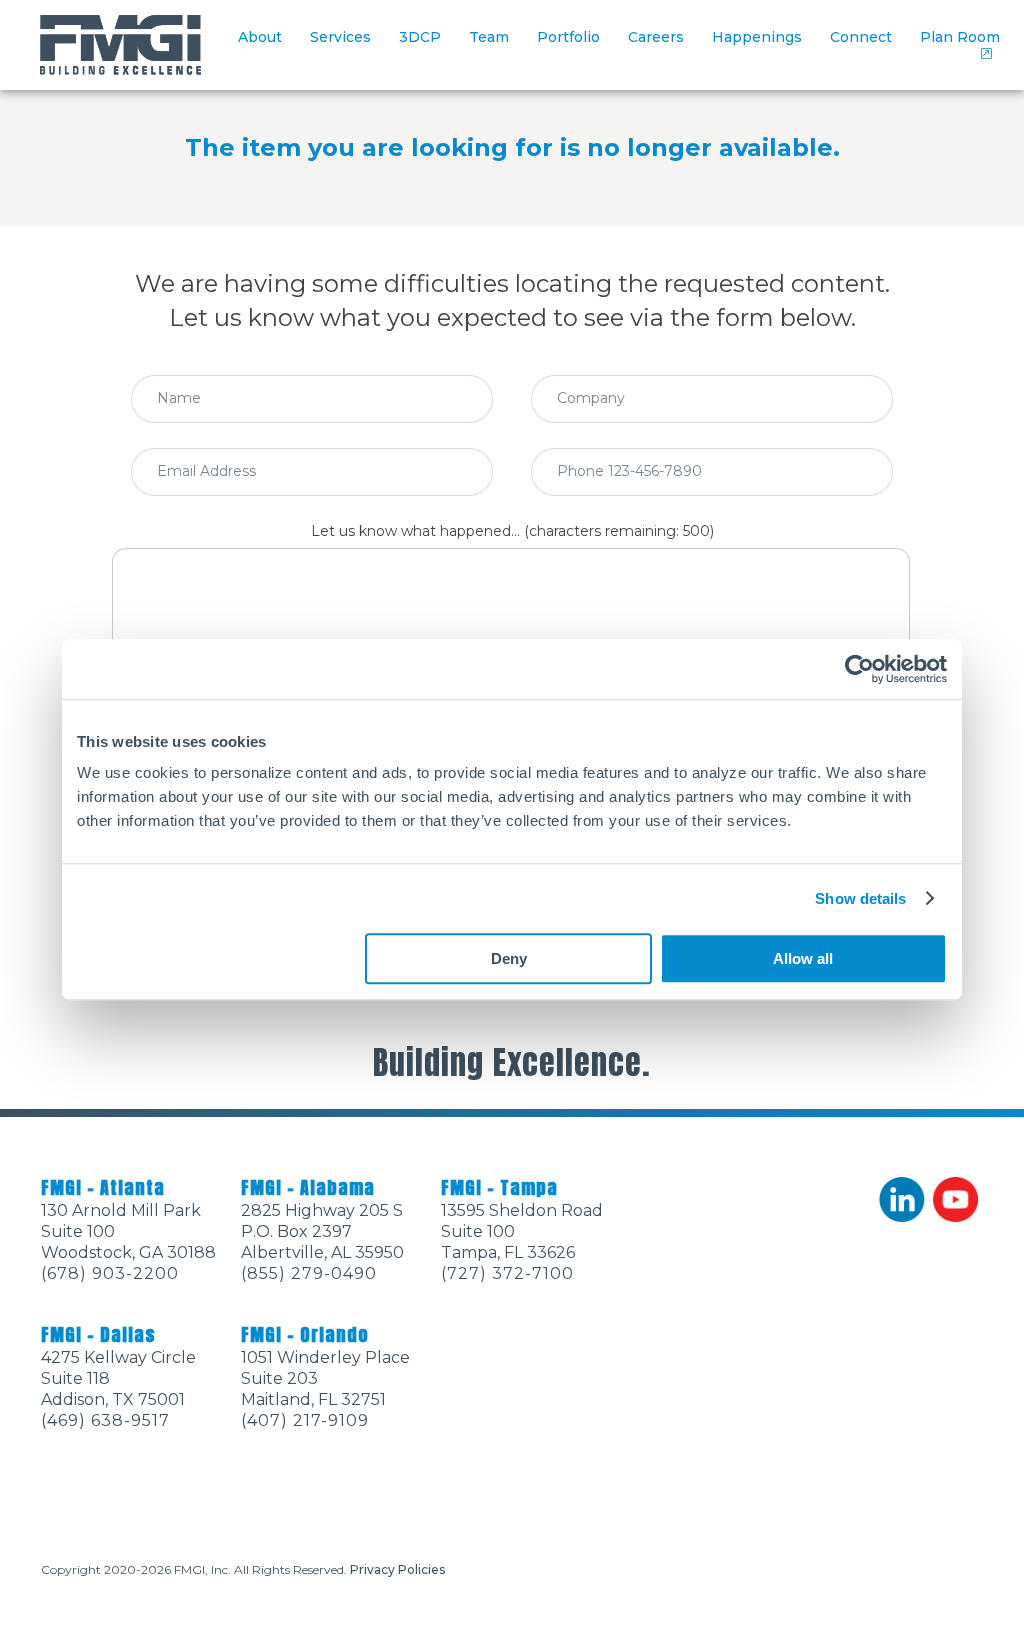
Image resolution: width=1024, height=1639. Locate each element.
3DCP (420, 37)
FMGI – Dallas (98, 1334)
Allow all (803, 958)
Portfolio (568, 37)
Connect (861, 37)
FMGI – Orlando (305, 1334)
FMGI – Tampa (499, 1187)
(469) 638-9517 (105, 1420)
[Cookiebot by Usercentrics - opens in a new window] (859, 669)
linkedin (902, 1200)
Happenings (757, 37)
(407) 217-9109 (305, 1420)
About (260, 37)
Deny (509, 958)
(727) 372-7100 (507, 1273)
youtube (956, 1200)
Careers (656, 37)
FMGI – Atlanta (103, 1187)
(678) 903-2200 (110, 1273)
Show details (860, 898)
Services (340, 37)
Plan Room (960, 37)
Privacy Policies (397, 1569)
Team (489, 37)
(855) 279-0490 (309, 1273)
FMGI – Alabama (308, 1187)
